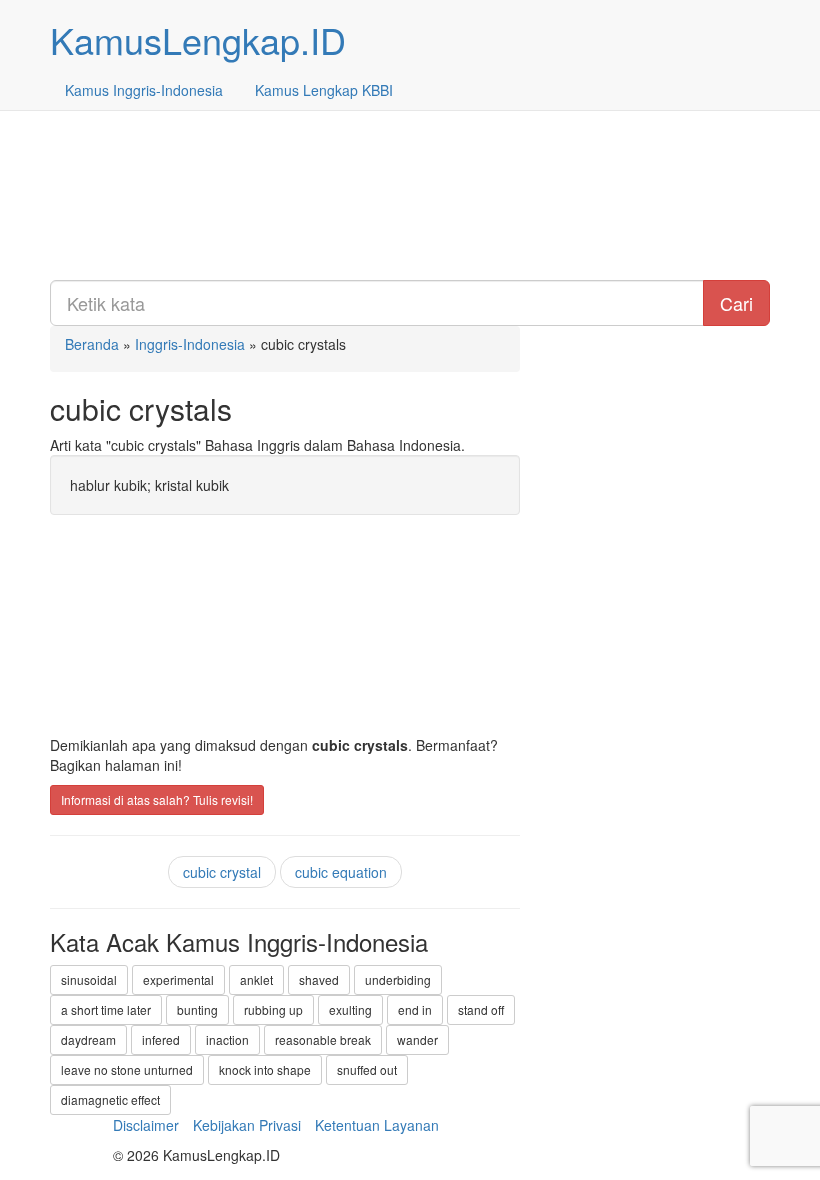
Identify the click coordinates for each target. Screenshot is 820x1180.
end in (415, 1009)
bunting (197, 1009)
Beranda (92, 344)
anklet (256, 979)
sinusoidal (89, 979)
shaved (319, 979)
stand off (481, 1009)
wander (417, 1039)
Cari (736, 303)
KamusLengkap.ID (198, 39)
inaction (227, 1039)
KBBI (324, 90)
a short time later (106, 1009)
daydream (88, 1039)
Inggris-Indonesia (144, 90)
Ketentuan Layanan (377, 1125)
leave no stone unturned (127, 1069)
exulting (350, 1009)
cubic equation (341, 872)
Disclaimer (146, 1125)
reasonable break (323, 1039)
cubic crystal (222, 872)
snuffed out (367, 1069)
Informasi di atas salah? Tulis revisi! (157, 799)
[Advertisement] (410, 140)
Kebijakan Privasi (247, 1125)
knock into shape (265, 1069)
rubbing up (273, 1009)
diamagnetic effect (110, 1099)
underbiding (398, 979)
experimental (178, 979)
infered (161, 1039)
